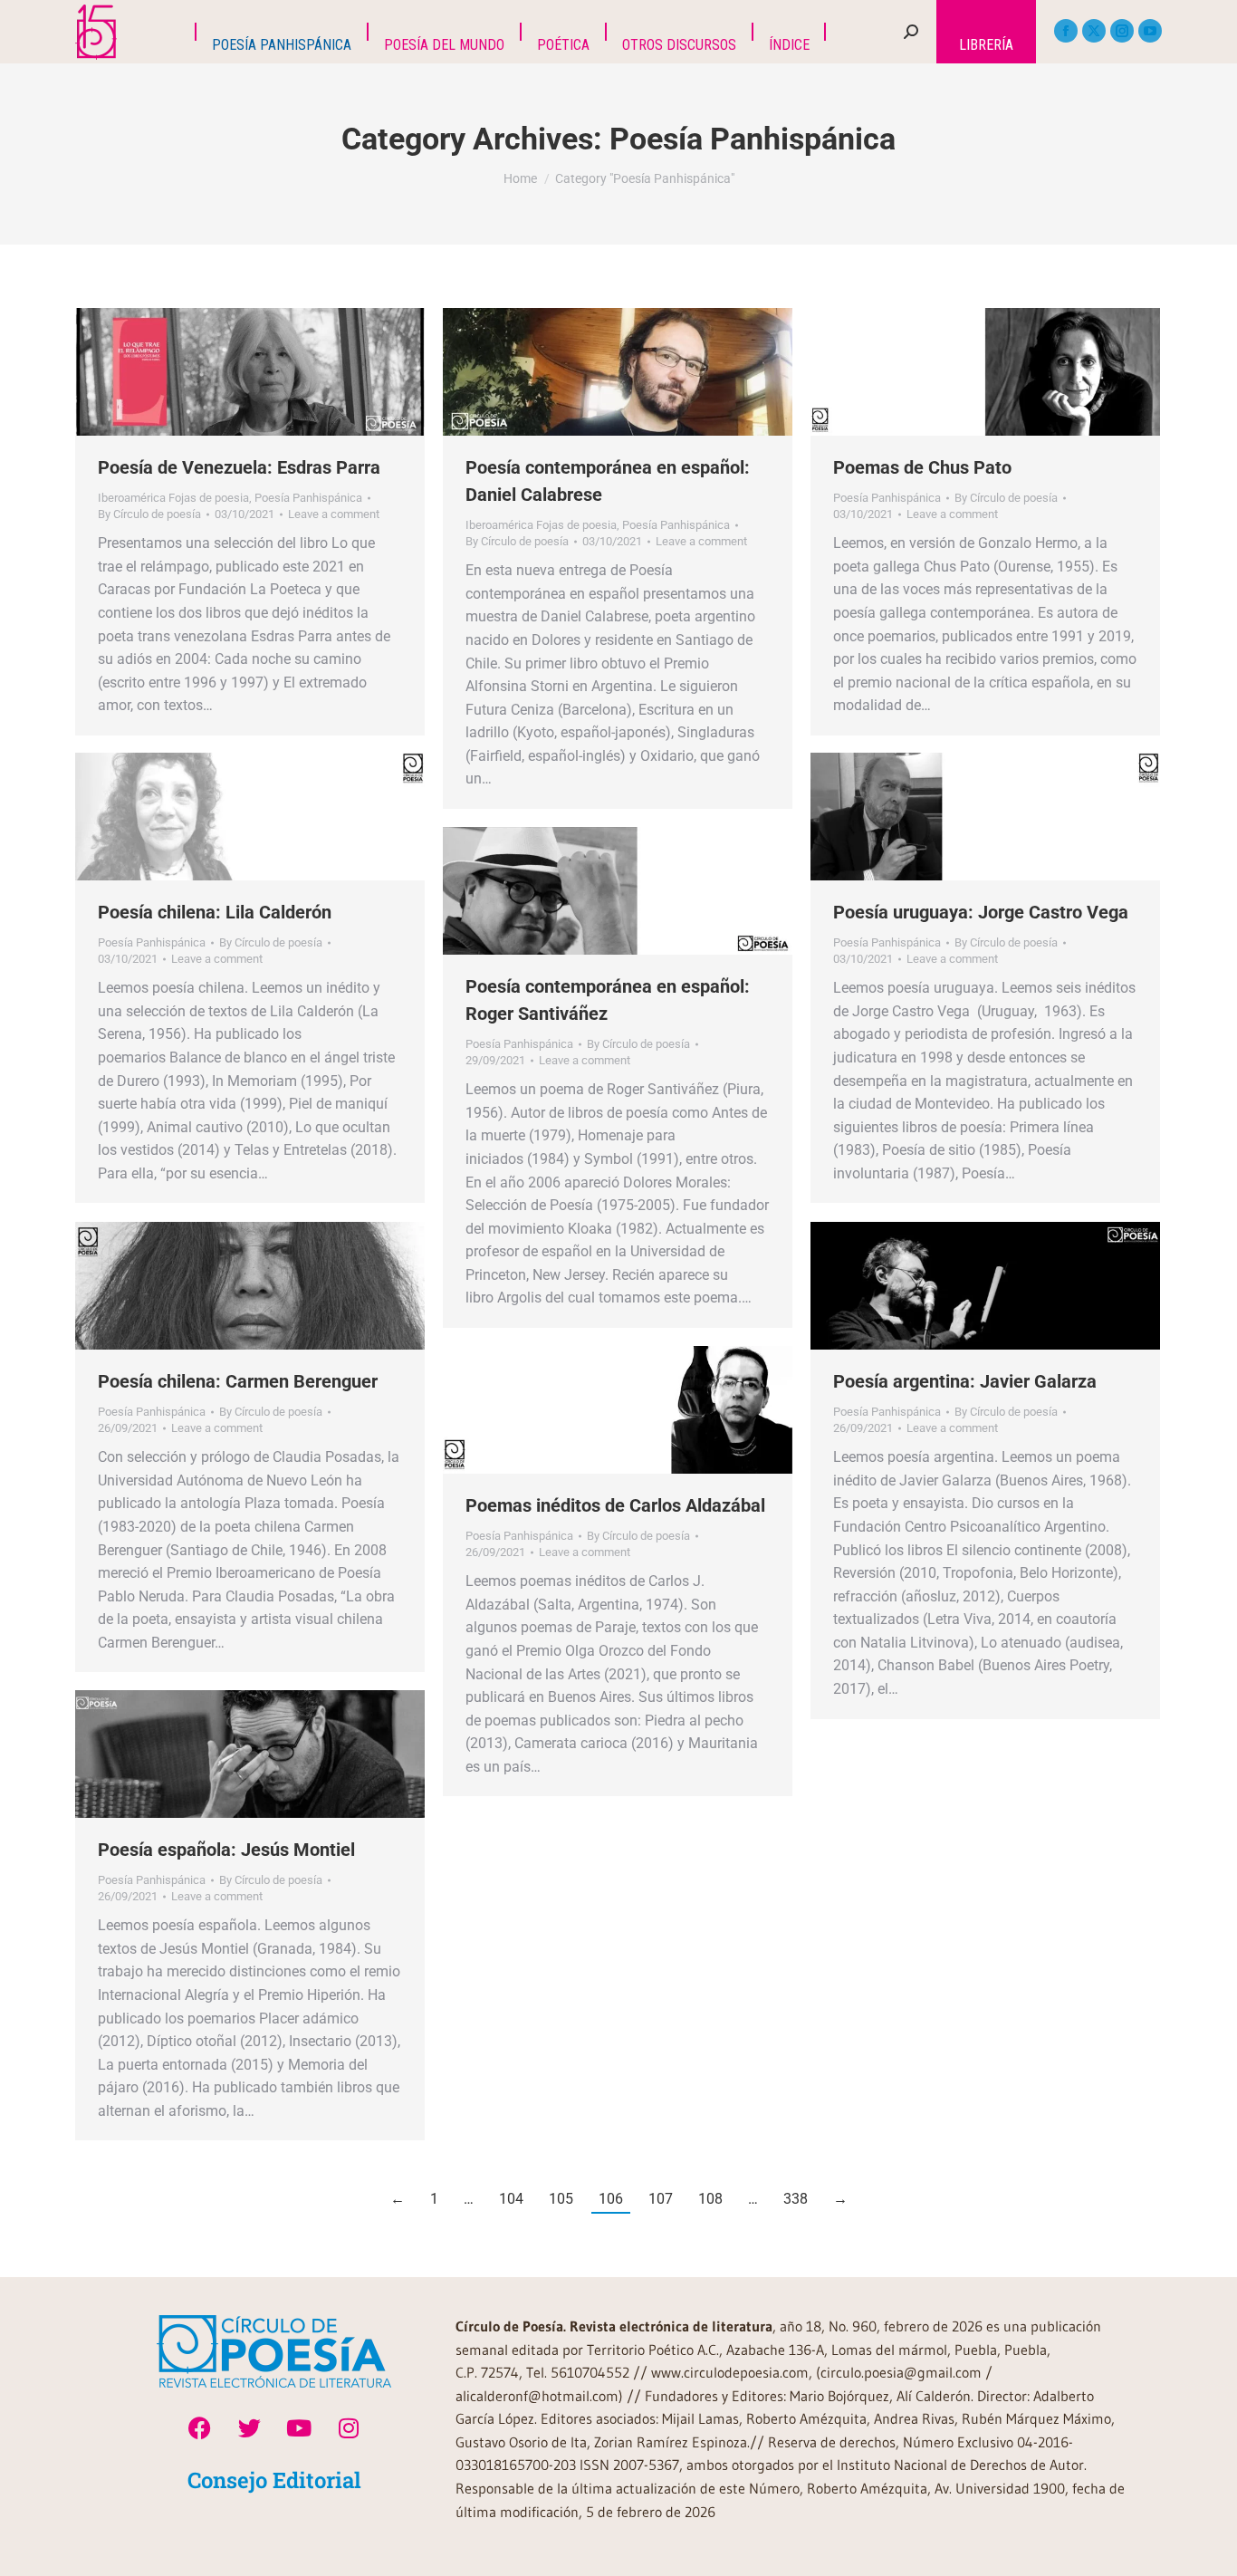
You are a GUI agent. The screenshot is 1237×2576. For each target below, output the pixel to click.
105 (561, 2199)
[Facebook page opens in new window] (1066, 31)
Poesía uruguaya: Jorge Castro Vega (981, 912)
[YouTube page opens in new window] (1150, 31)
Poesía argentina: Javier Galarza (965, 1381)
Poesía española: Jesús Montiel (226, 1850)
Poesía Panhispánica (308, 498)
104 (511, 2199)
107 (661, 2199)
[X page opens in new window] (1094, 31)
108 (710, 2199)
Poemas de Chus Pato (922, 467)
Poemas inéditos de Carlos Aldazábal (615, 1505)
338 (796, 2199)
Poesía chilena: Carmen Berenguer (238, 1381)
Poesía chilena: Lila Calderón (215, 912)
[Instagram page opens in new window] (1122, 31)
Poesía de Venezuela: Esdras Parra (239, 467)
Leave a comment (334, 514)
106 (611, 2199)
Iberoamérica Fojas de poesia (173, 498)
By (149, 514)
